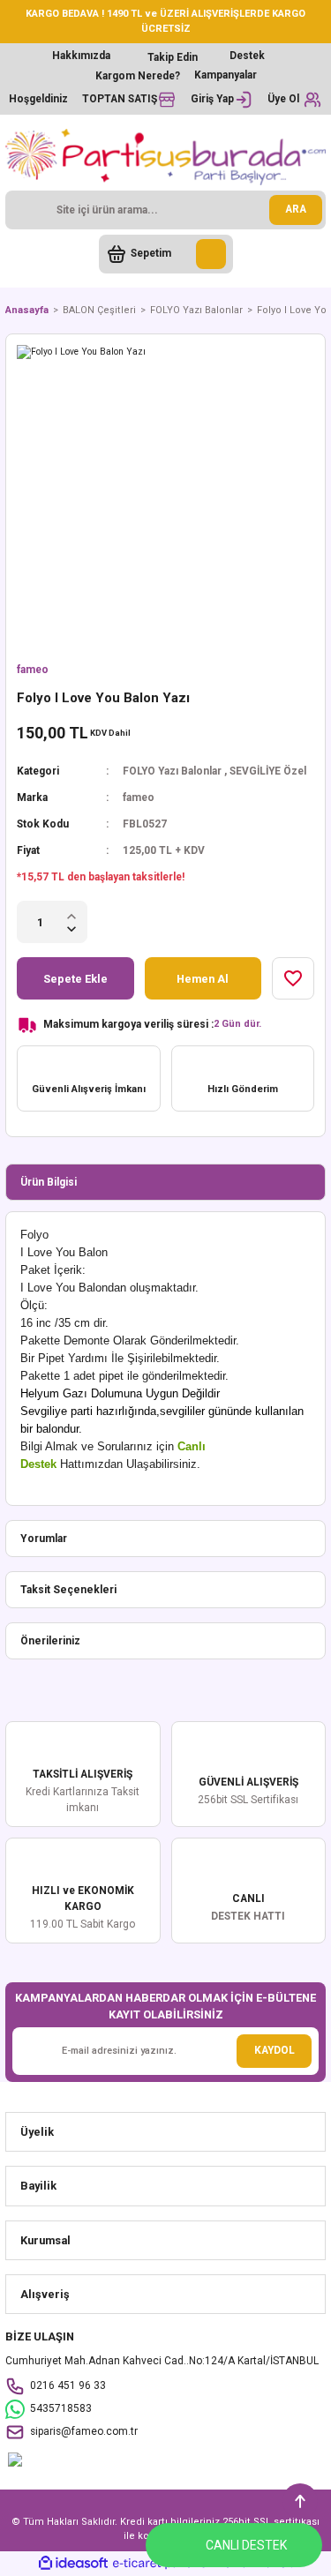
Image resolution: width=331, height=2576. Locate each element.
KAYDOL (275, 2050)
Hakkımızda (81, 56)
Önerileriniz (50, 1641)
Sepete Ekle (75, 979)
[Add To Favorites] (293, 978)
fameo (33, 670)
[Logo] (165, 157)
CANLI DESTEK (246, 2545)
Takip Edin (173, 57)
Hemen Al (203, 979)
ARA (296, 209)
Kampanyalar (226, 75)
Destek (247, 56)
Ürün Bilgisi (49, 1182)
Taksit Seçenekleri (68, 1590)
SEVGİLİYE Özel (268, 771)
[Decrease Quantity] (71, 929)
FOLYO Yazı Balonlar (172, 771)
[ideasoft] (73, 2564)
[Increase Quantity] (71, 915)
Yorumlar (44, 1539)
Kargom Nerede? (138, 76)
